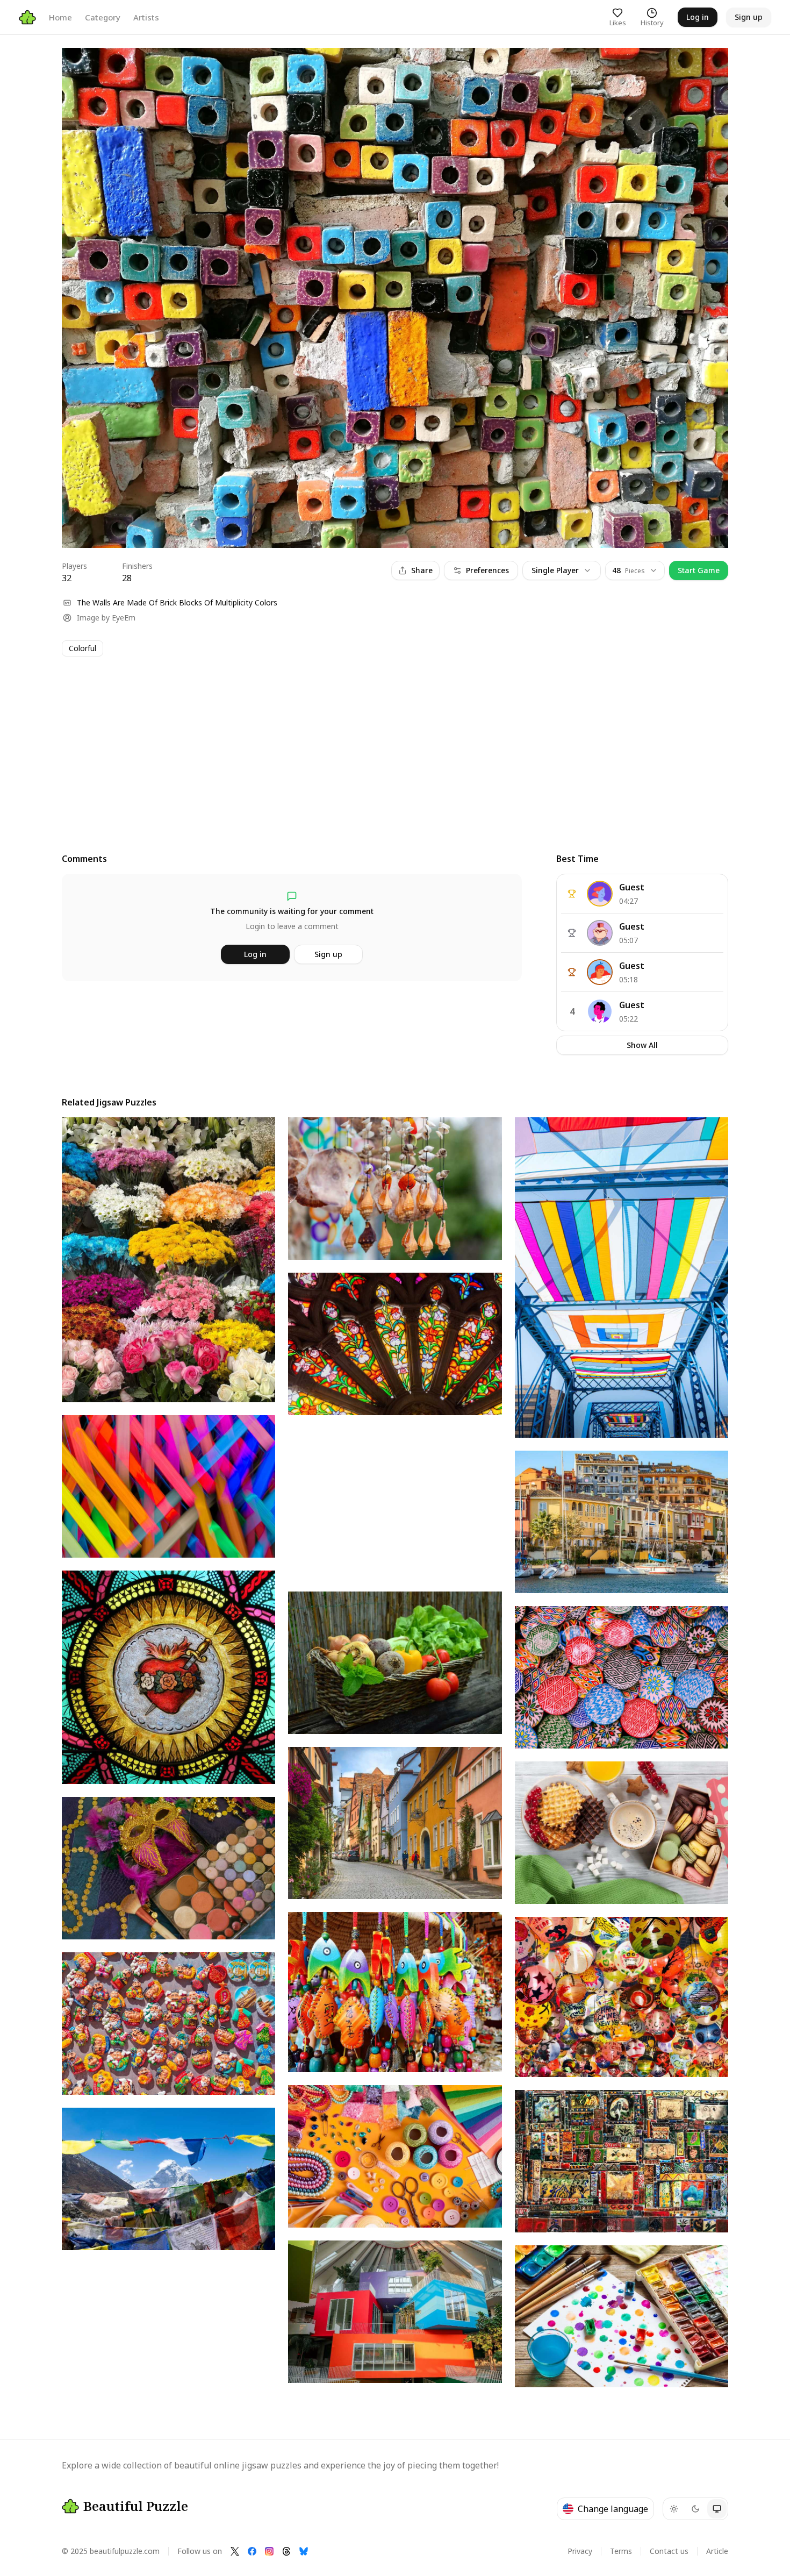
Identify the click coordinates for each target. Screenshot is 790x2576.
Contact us (669, 2551)
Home (60, 17)
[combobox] (635, 570)
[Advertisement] (384, 745)
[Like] (80, 66)
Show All (642, 1045)
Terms (621, 2551)
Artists (146, 17)
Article (717, 2551)
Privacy (580, 2551)
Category (103, 17)
